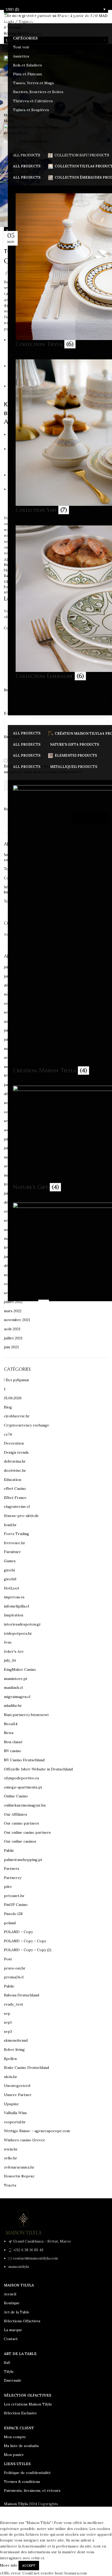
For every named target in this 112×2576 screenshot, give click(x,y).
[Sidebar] (7, 2513)
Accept (29, 2565)
